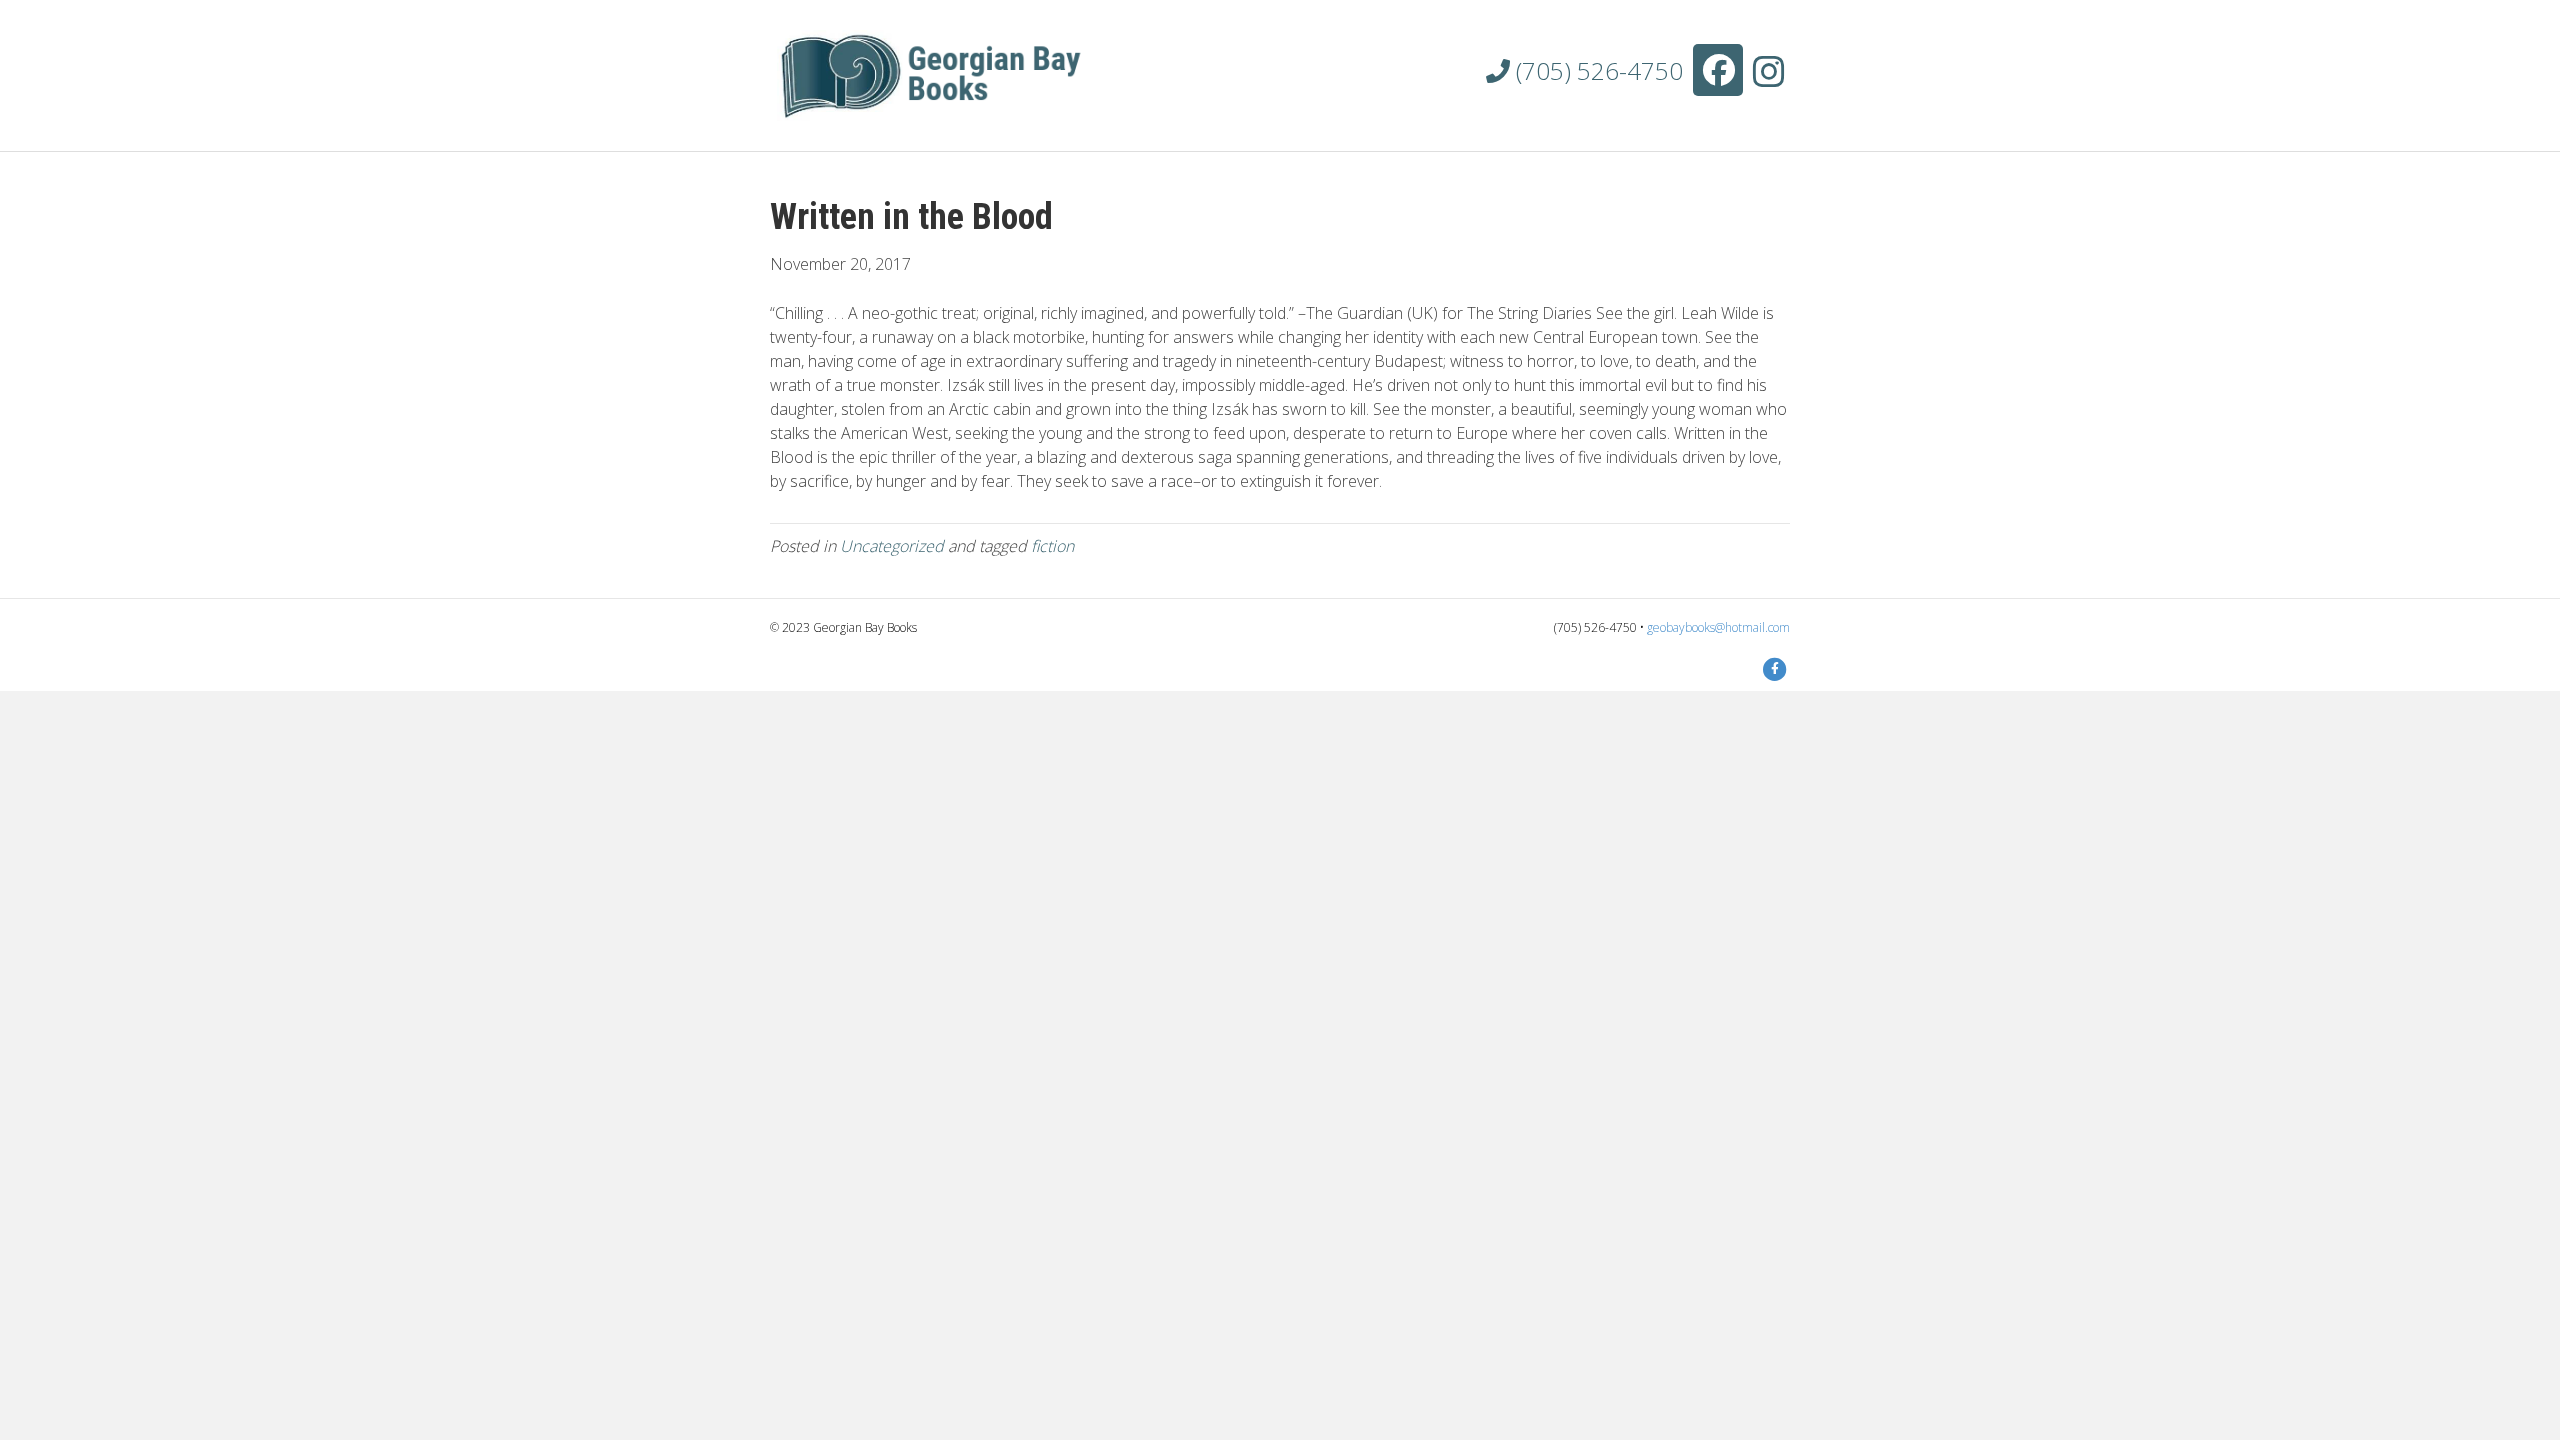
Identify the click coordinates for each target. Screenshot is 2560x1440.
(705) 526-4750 (1596, 70)
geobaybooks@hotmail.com (1718, 627)
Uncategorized (892, 546)
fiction (1052, 546)
